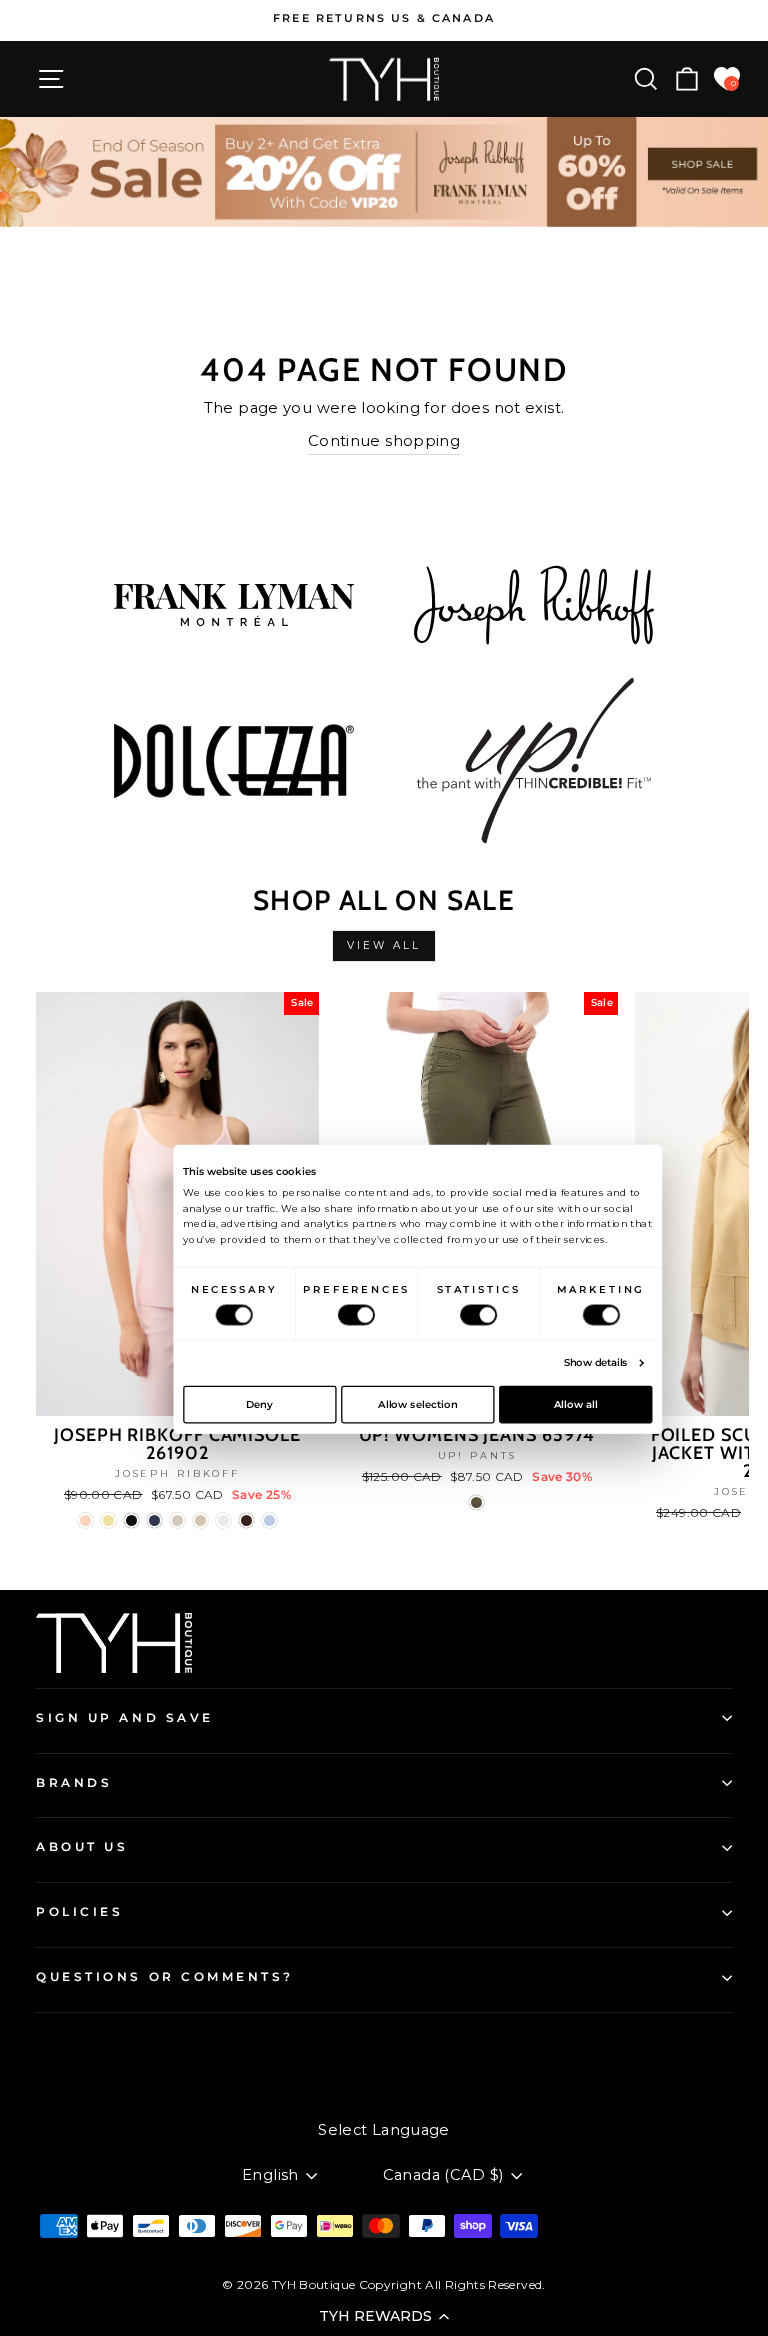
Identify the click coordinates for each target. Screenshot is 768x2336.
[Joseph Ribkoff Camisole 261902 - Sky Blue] (269, 1520)
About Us (82, 1847)
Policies (79, 1912)
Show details (596, 1363)
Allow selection (417, 1404)
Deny (259, 1404)
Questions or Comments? (165, 1977)
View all (384, 945)
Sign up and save (125, 1718)
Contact (64, 2047)
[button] (384, 2316)
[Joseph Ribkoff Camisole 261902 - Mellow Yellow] (108, 1520)
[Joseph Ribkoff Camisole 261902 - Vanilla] (223, 1520)
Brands (74, 1783)
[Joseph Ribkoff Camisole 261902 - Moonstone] (177, 1520)
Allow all (576, 1404)
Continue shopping (384, 441)
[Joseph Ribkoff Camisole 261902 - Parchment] (200, 1520)
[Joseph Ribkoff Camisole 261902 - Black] (131, 1520)
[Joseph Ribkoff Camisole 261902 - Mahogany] (246, 1520)
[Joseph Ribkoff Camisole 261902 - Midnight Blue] (154, 1520)
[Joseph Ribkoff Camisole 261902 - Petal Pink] (85, 1520)
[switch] (356, 1315)
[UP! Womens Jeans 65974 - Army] (476, 1502)
